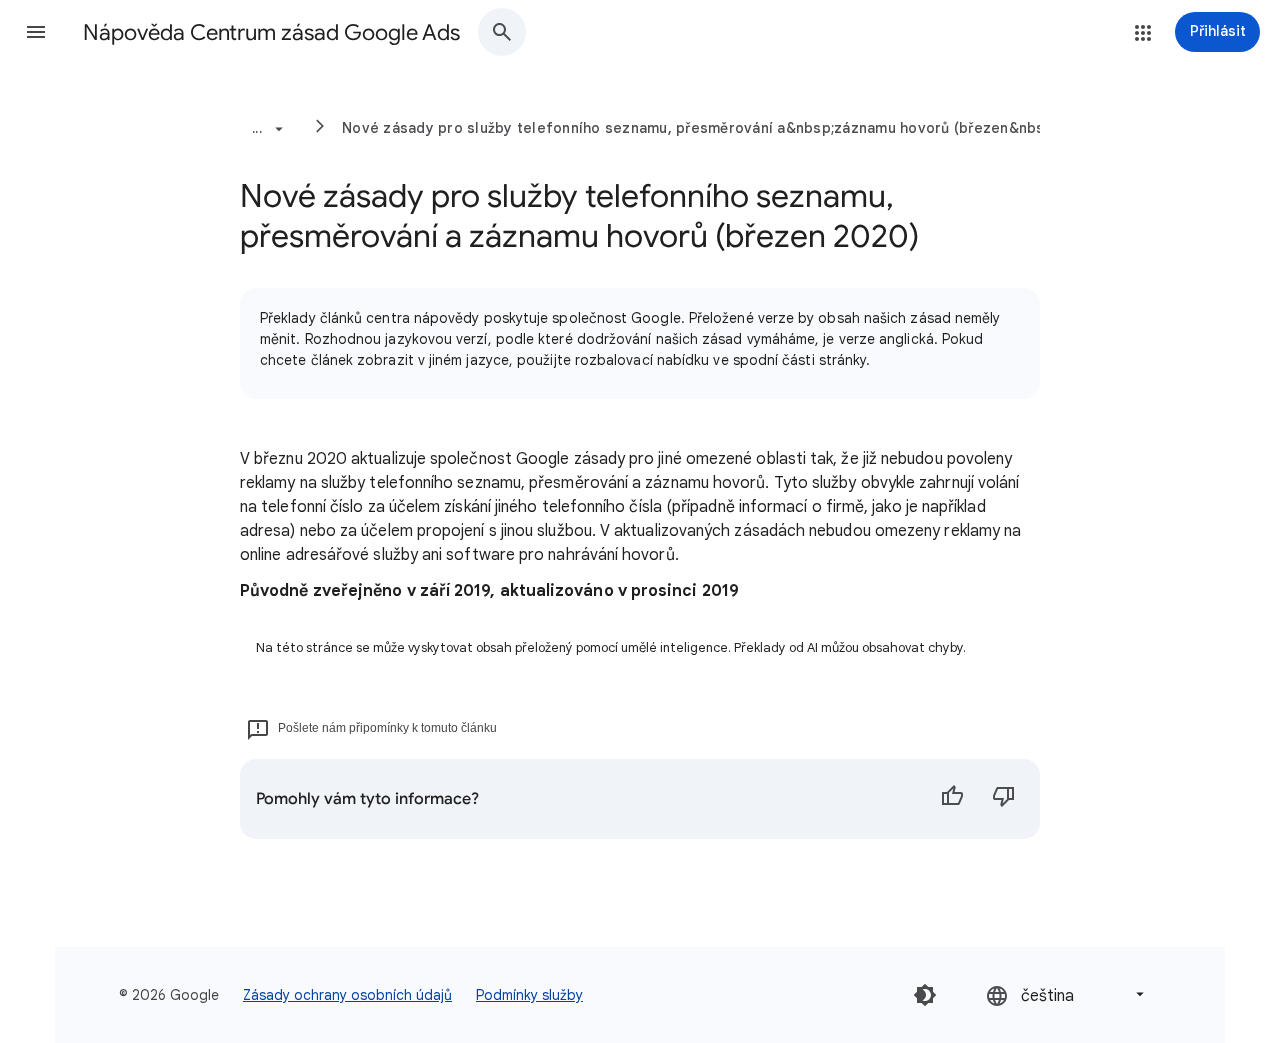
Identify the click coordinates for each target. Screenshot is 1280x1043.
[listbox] (1067, 994)
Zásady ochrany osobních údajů (347, 995)
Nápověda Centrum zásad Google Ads (271, 32)
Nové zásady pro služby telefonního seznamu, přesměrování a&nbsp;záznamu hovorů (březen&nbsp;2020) (721, 128)
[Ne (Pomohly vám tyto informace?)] (1004, 799)
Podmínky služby (529, 995)
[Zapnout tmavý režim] (925, 995)
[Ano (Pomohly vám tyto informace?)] (952, 799)
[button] (36, 32)
